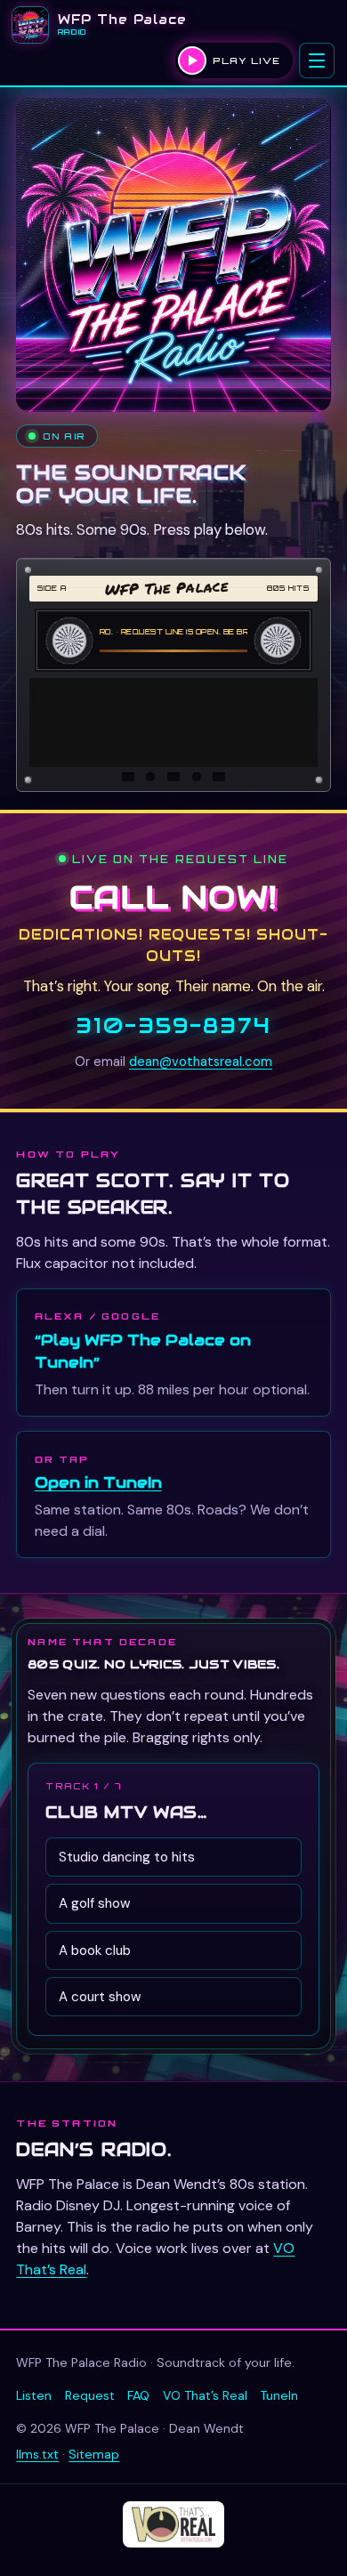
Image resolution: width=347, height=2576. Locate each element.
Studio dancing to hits (127, 1857)
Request (90, 2395)
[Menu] (317, 61)
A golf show (95, 1903)
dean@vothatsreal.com (201, 1062)
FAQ (138, 2395)
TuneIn (279, 2395)
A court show (100, 1997)
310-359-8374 (173, 1026)
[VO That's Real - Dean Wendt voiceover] (173, 2524)
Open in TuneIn (98, 1482)
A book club (95, 1950)
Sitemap (94, 2454)
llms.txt (37, 2454)
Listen (34, 2395)
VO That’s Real (205, 2395)
